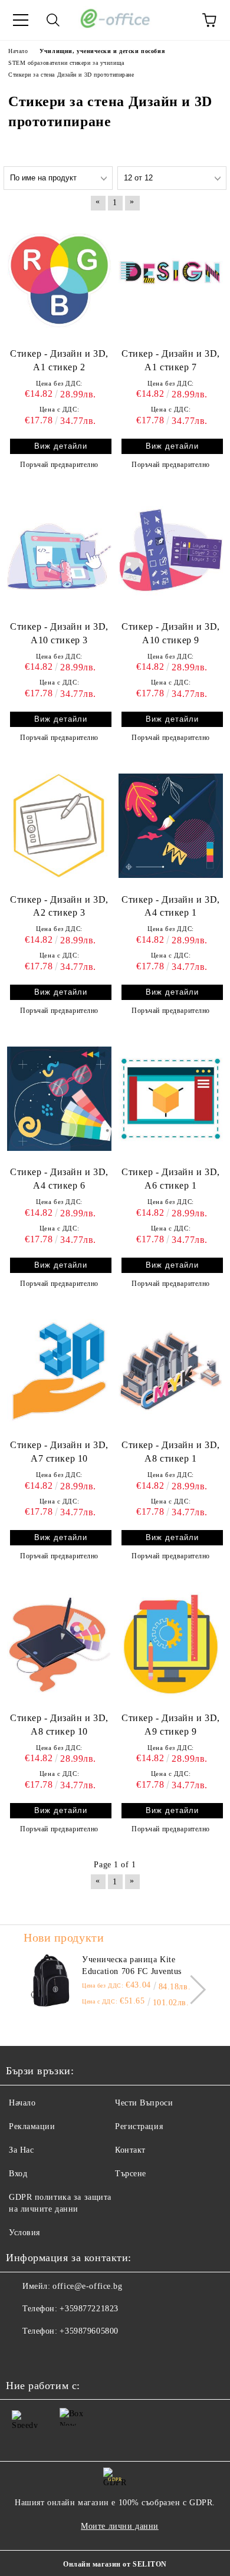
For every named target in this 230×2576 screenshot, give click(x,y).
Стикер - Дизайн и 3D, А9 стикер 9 (171, 1725)
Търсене (131, 2174)
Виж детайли (61, 446)
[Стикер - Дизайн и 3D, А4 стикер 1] (171, 825)
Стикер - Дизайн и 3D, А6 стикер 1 (171, 1179)
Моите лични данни (120, 2526)
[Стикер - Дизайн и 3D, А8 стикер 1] (171, 1371)
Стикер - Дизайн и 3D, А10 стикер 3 (59, 633)
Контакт (130, 2150)
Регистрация (139, 2126)
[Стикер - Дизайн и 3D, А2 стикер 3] (59, 825)
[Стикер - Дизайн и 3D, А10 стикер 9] (171, 552)
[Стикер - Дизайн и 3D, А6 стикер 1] (171, 1098)
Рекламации (32, 2126)
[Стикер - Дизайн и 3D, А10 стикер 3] (59, 552)
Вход (18, 2174)
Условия (24, 2233)
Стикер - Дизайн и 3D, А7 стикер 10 (59, 1452)
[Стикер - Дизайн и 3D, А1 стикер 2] (59, 280)
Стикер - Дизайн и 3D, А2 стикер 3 (59, 906)
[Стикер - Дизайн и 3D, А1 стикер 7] (171, 280)
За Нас (21, 2150)
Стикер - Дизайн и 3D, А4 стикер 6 (59, 1179)
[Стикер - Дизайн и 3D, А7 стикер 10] (59, 1371)
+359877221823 (89, 2309)
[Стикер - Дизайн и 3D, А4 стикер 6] (59, 1098)
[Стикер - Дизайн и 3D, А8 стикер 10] (59, 1644)
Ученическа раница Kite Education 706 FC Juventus (132, 1965)
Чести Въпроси (144, 2103)
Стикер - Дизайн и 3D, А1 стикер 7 (171, 360)
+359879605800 (89, 2331)
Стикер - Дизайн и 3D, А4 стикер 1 (171, 906)
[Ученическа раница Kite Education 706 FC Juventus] (50, 1980)
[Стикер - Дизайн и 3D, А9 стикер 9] (171, 1644)
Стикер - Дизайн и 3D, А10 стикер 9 (171, 633)
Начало (22, 2103)
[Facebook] (21, 2355)
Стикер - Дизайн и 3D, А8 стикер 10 (59, 1725)
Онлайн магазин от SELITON (115, 2564)
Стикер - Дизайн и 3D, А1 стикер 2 (59, 360)
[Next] (191, 1990)
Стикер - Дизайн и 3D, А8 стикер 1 (171, 1452)
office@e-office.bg (87, 2286)
